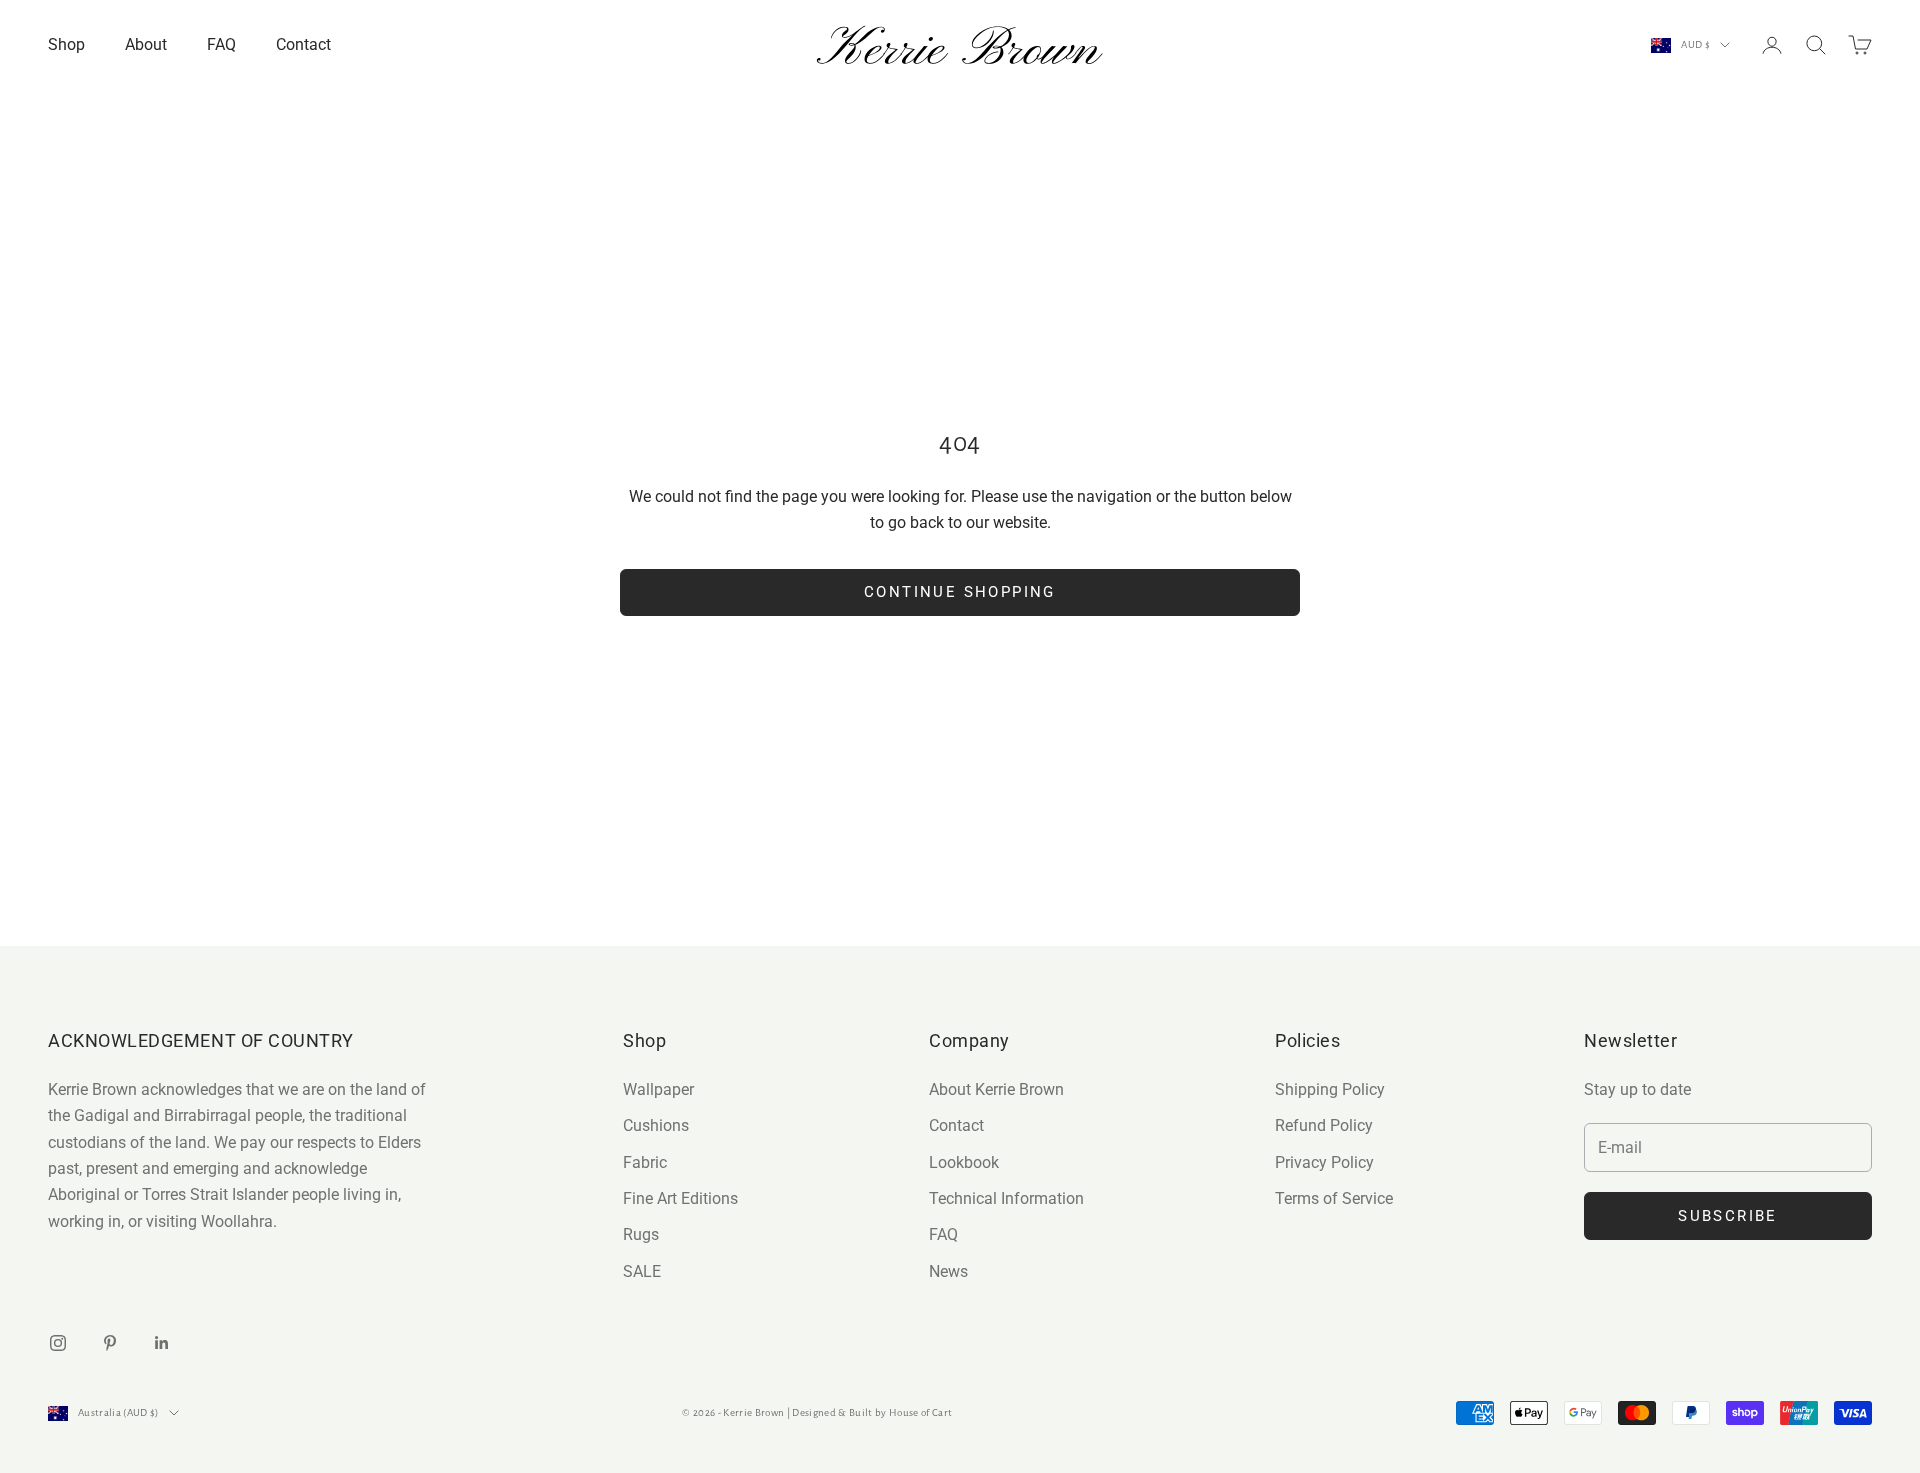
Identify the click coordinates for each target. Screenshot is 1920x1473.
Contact (303, 44)
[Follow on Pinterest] (110, 1343)
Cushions (656, 1125)
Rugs (641, 1234)
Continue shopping (960, 592)
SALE (642, 1271)
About (146, 44)
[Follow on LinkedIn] (162, 1343)
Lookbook (964, 1162)
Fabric (645, 1162)
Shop (66, 44)
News (948, 1271)
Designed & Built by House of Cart (872, 1412)
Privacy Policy (1324, 1162)
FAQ (221, 44)
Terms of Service (1334, 1198)
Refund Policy (1324, 1125)
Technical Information (1006, 1198)
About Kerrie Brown (996, 1089)
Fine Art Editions (680, 1198)
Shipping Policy (1330, 1089)
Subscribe (1728, 1216)
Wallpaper (658, 1089)
